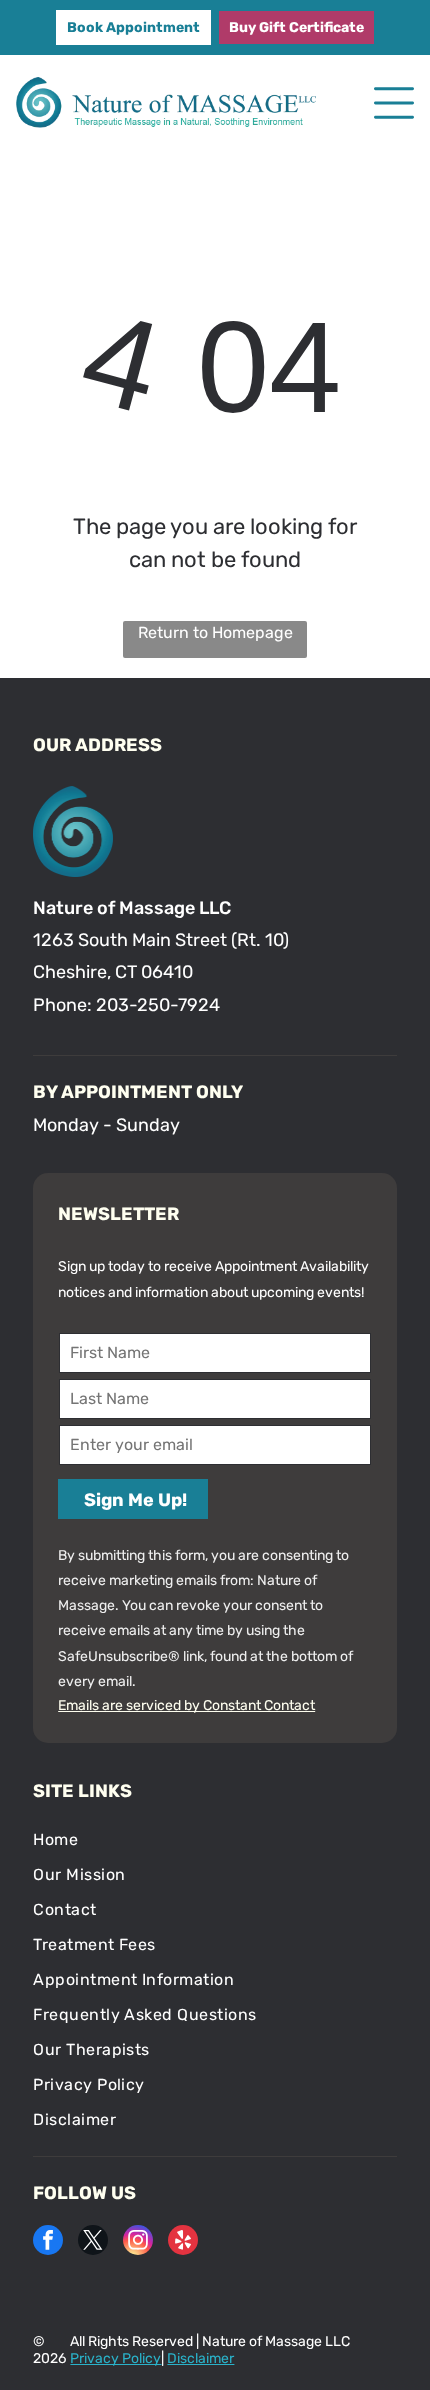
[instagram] (138, 2242)
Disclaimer (200, 2358)
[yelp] (183, 2242)
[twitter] (93, 2242)
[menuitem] (215, 1839)
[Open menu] (394, 103)
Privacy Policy (115, 2358)
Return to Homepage (215, 632)
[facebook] (48, 2242)
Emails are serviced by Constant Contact (186, 1705)
